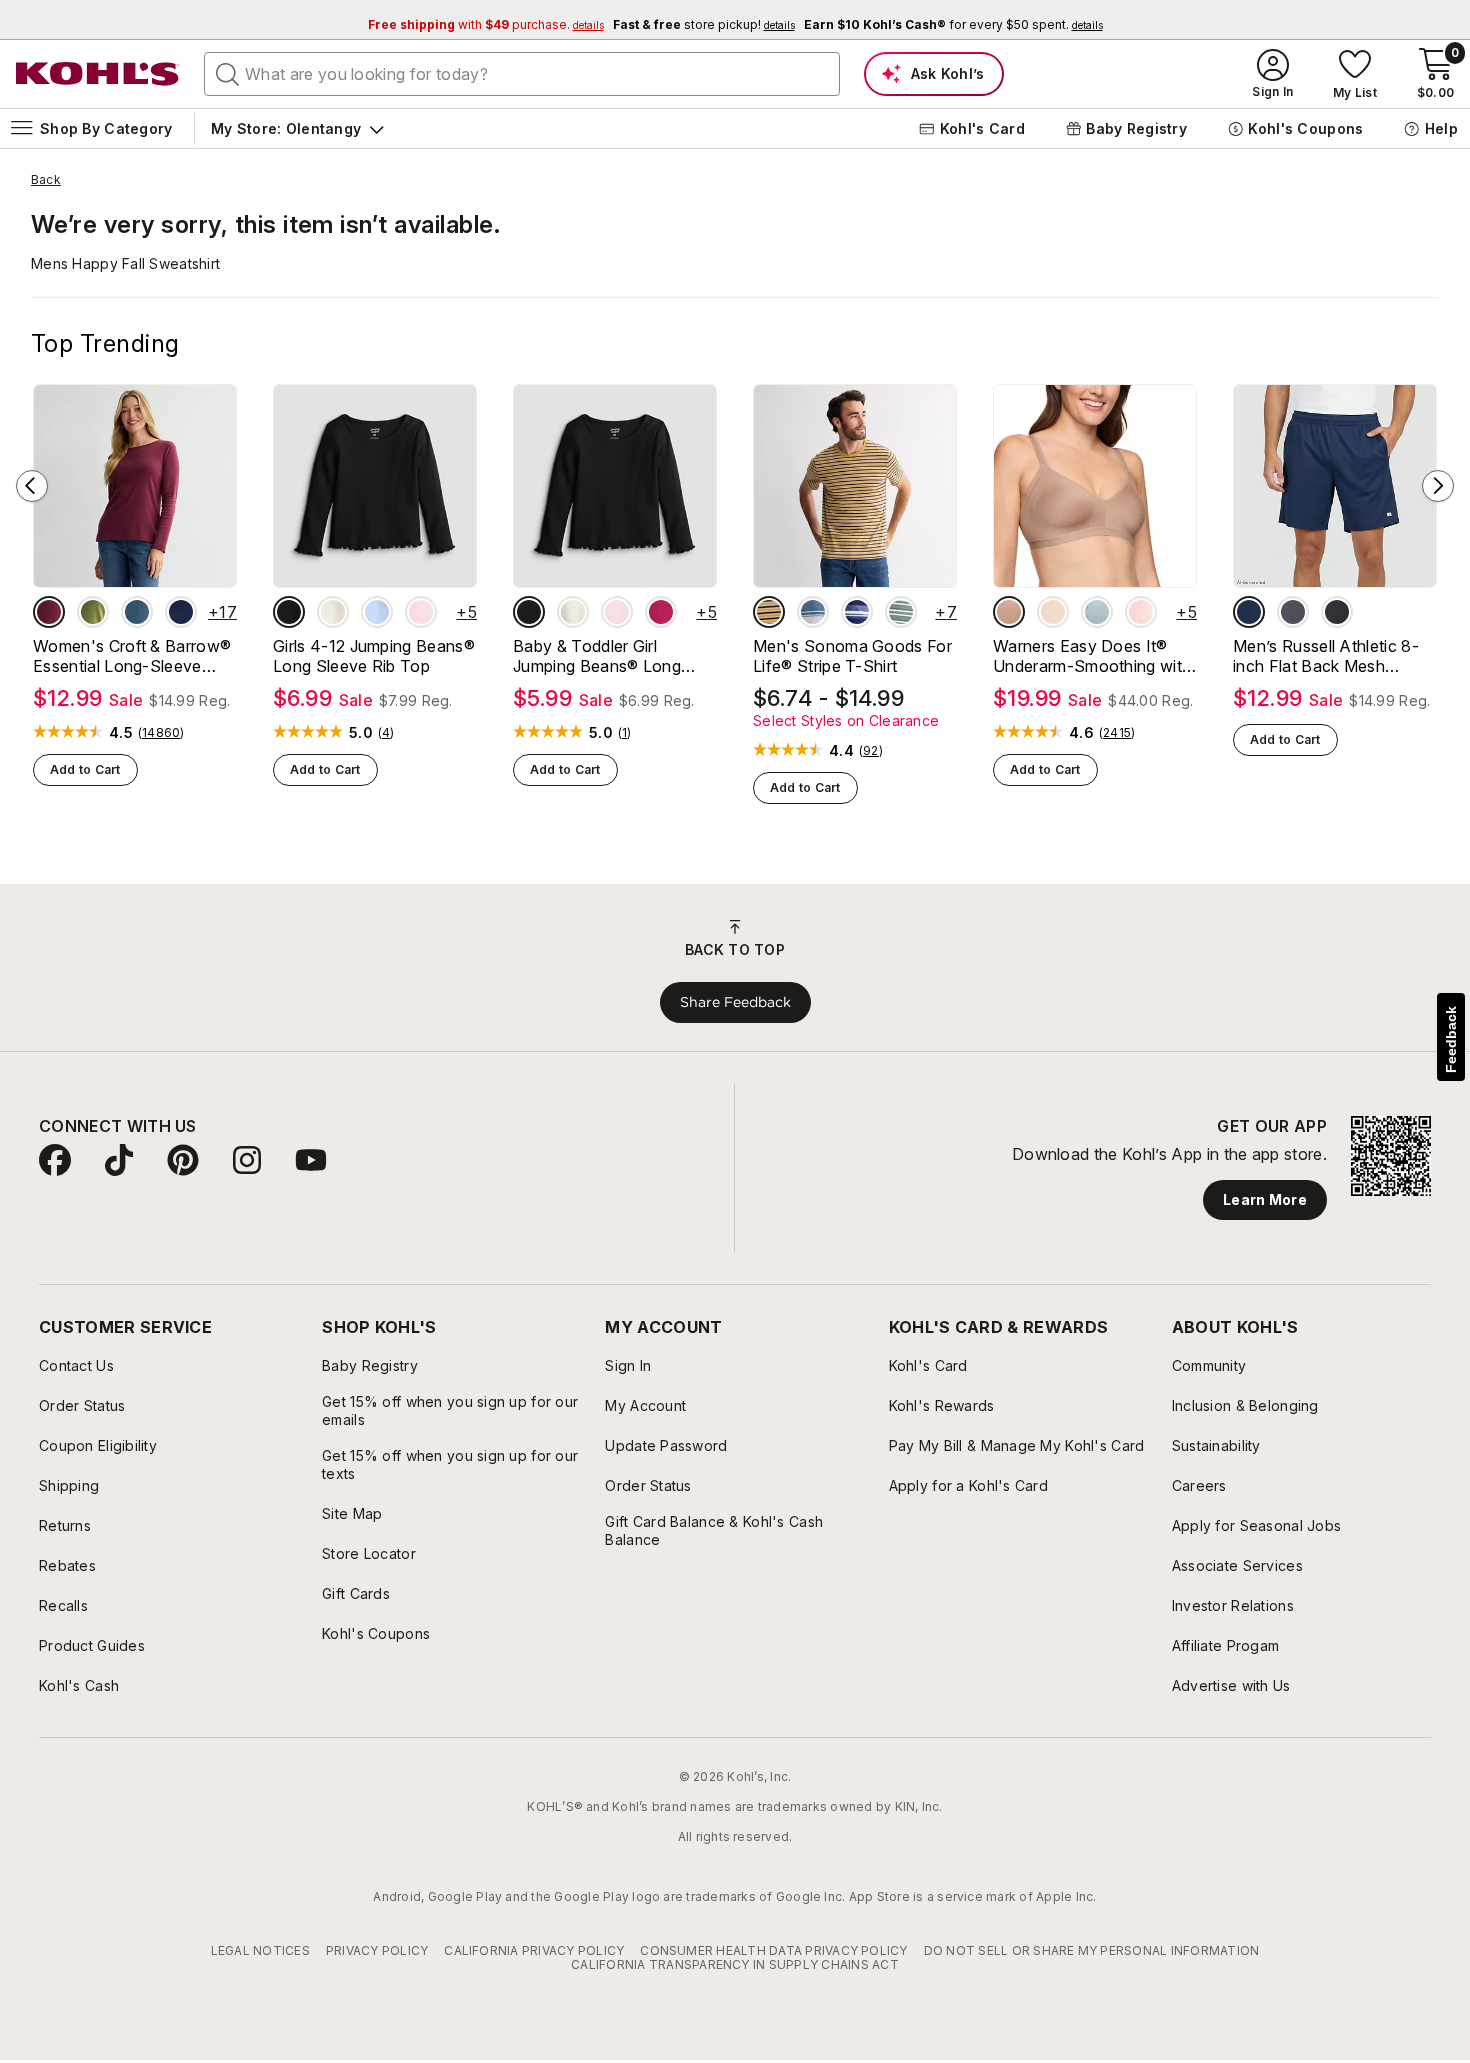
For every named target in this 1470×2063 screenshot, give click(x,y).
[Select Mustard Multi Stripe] (769, 612)
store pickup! (704, 24)
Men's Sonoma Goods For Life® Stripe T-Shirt (852, 656)
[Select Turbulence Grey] (1293, 612)
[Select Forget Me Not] (1097, 612)
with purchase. (486, 24)
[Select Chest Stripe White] (813, 612)
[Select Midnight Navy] (1249, 612)
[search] (228, 73)
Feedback (1451, 1039)
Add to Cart (85, 769)
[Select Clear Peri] (377, 612)
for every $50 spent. (953, 24)
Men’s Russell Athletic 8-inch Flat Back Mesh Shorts (1326, 656)
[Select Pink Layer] (421, 612)
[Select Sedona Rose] (661, 612)
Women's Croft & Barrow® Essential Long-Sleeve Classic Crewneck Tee (132, 656)
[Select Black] (1337, 612)
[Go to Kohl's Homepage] (98, 74)
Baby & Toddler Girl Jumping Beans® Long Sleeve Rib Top (597, 656)
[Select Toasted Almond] (1009, 612)
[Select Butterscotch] (1053, 612)
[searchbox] (522, 74)
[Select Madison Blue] (137, 612)
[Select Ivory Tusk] (333, 612)
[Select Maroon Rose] (49, 612)
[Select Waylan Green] (93, 612)
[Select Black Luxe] (289, 612)
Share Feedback (735, 1002)
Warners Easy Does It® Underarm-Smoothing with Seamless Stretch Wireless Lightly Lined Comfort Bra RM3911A (1093, 656)
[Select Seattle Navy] (181, 612)
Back (46, 180)
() (161, 733)
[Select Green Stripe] (901, 612)
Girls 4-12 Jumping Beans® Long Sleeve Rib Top (374, 656)
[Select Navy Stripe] (857, 612)
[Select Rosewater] (1141, 612)
